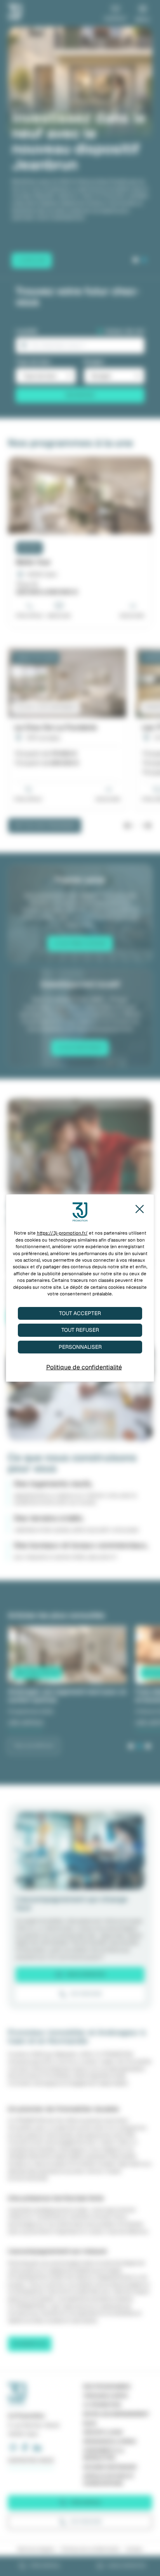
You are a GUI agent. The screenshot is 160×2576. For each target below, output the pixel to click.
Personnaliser (80, 1347)
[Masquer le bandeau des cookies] (139, 1209)
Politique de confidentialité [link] (84, 1367)
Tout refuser (80, 1330)
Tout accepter (80, 1313)
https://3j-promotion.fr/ (62, 1233)
